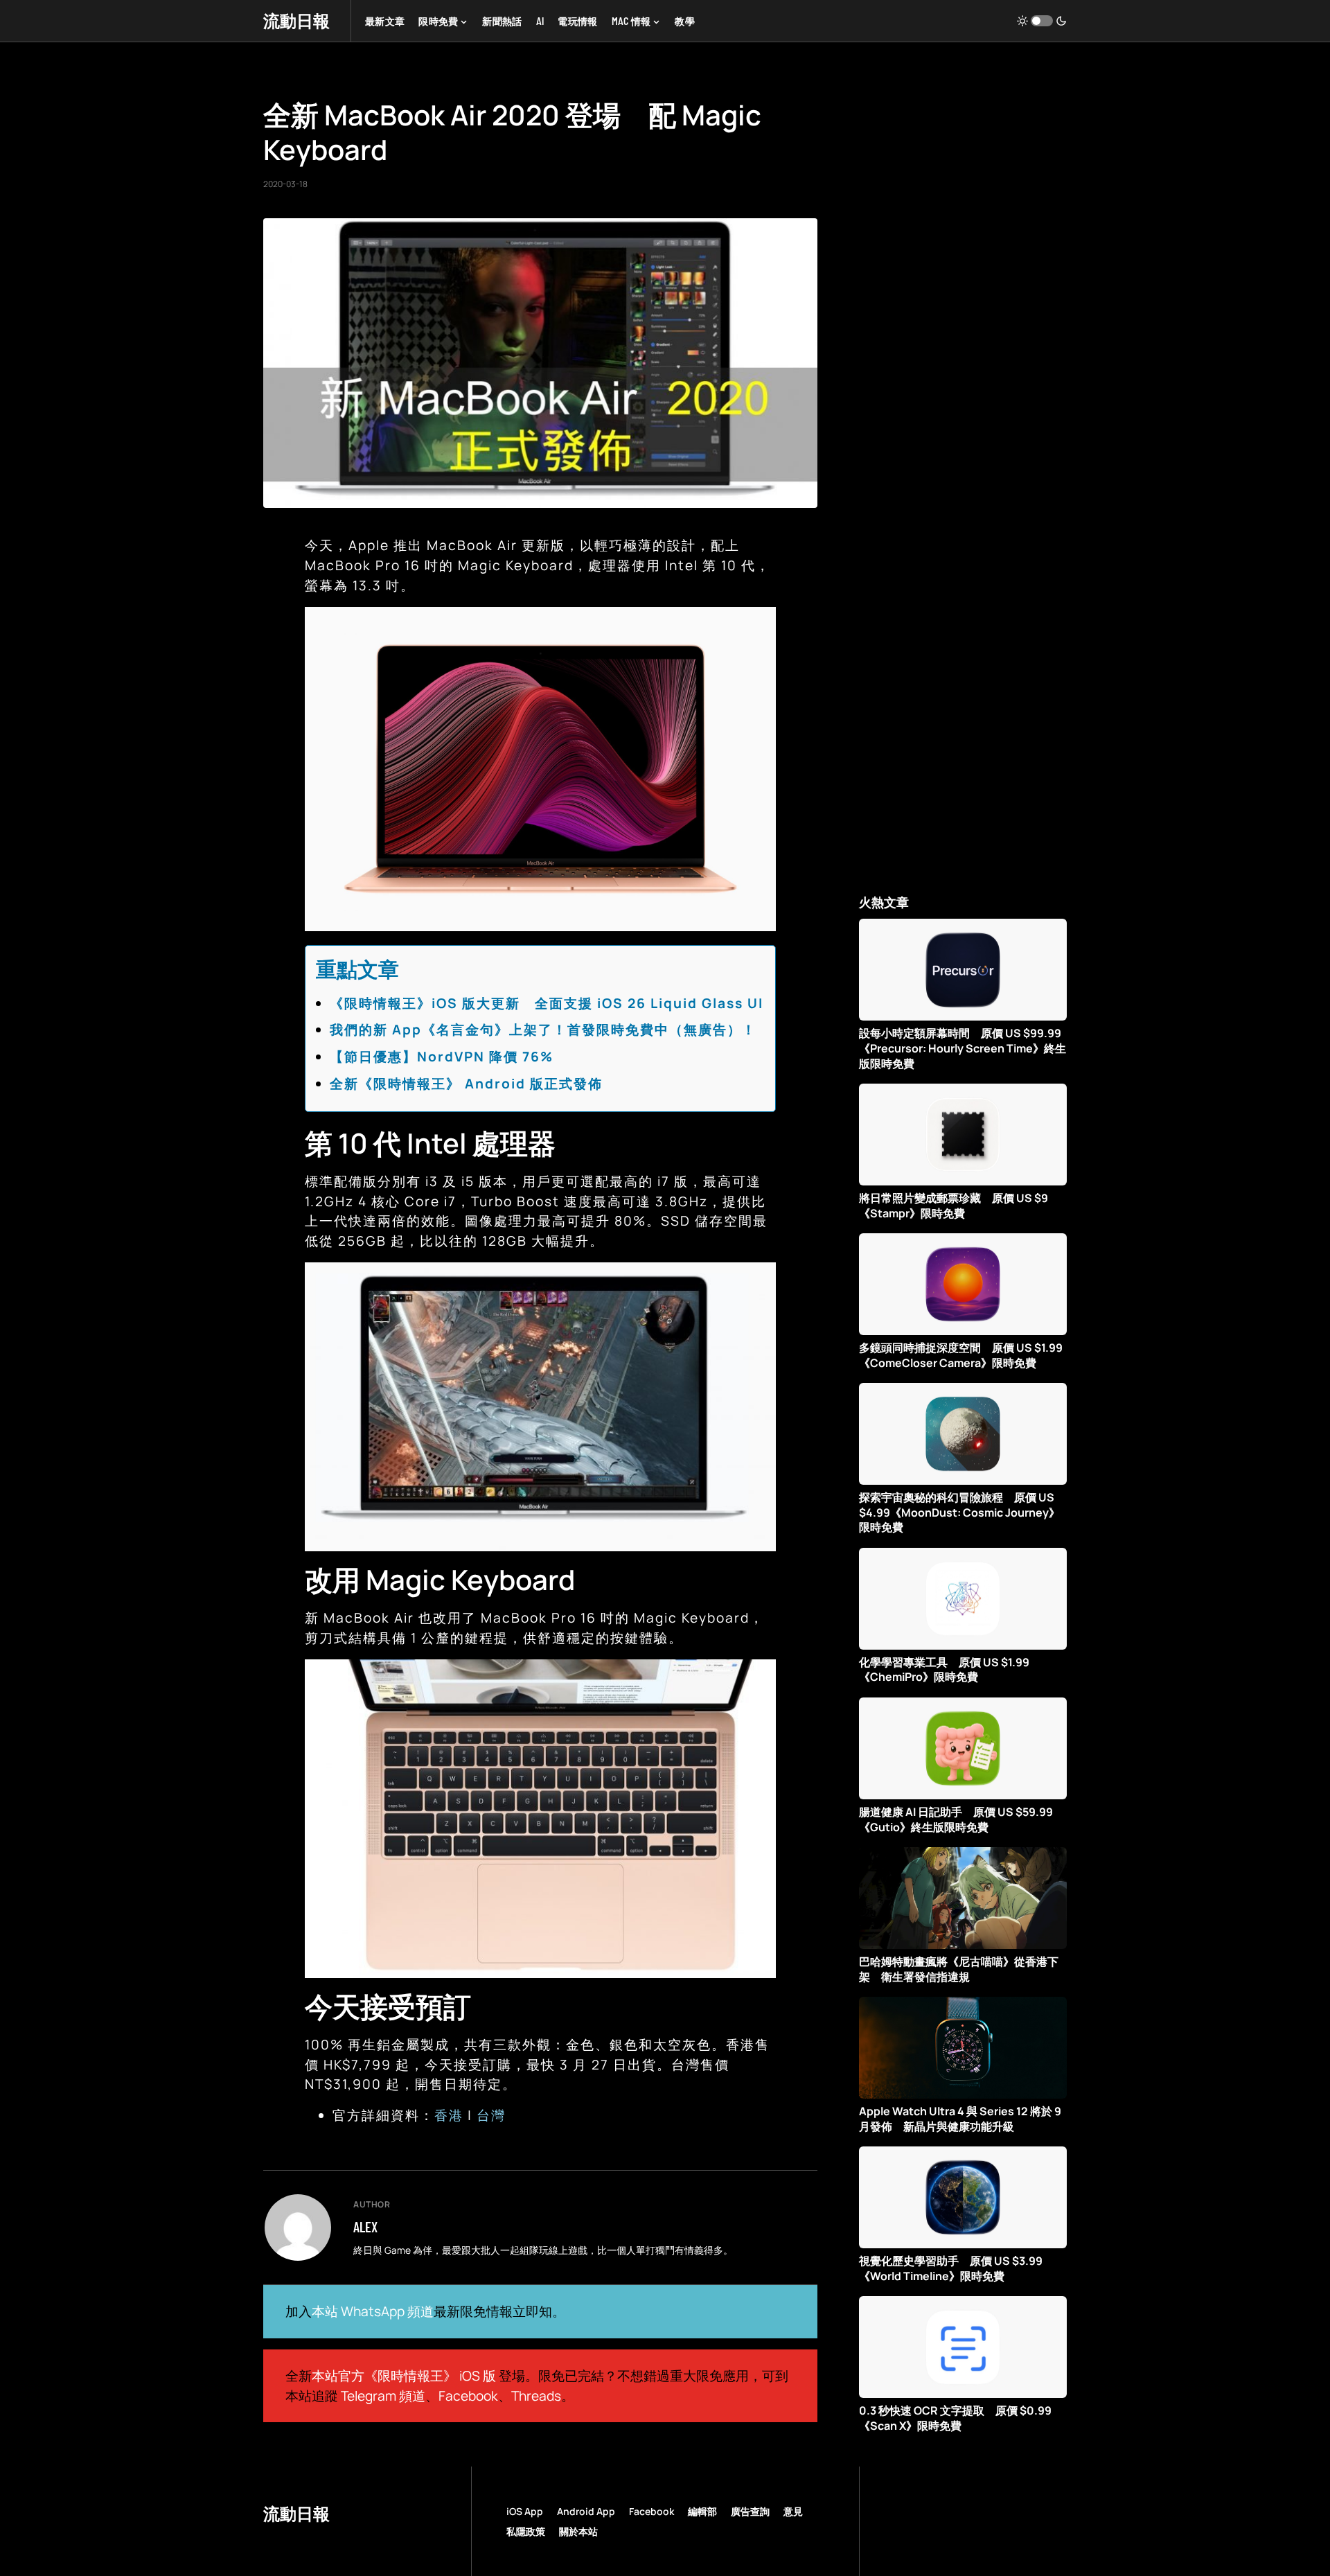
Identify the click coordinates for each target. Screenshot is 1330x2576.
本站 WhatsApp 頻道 (373, 2311)
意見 (793, 2511)
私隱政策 (526, 2531)
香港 (449, 2115)
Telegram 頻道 (383, 2396)
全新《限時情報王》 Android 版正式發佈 (466, 1084)
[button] (1042, 21)
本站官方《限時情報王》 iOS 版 (404, 2376)
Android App (586, 2511)
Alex (365, 2227)
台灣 (491, 2115)
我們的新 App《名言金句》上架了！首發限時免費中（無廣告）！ (543, 1030)
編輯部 (702, 2511)
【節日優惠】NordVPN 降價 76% (442, 1057)
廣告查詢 (750, 2511)
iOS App (525, 2511)
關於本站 (578, 2531)
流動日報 (296, 20)
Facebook (468, 2396)
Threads (536, 2396)
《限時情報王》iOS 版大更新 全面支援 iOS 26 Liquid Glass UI (547, 1003)
